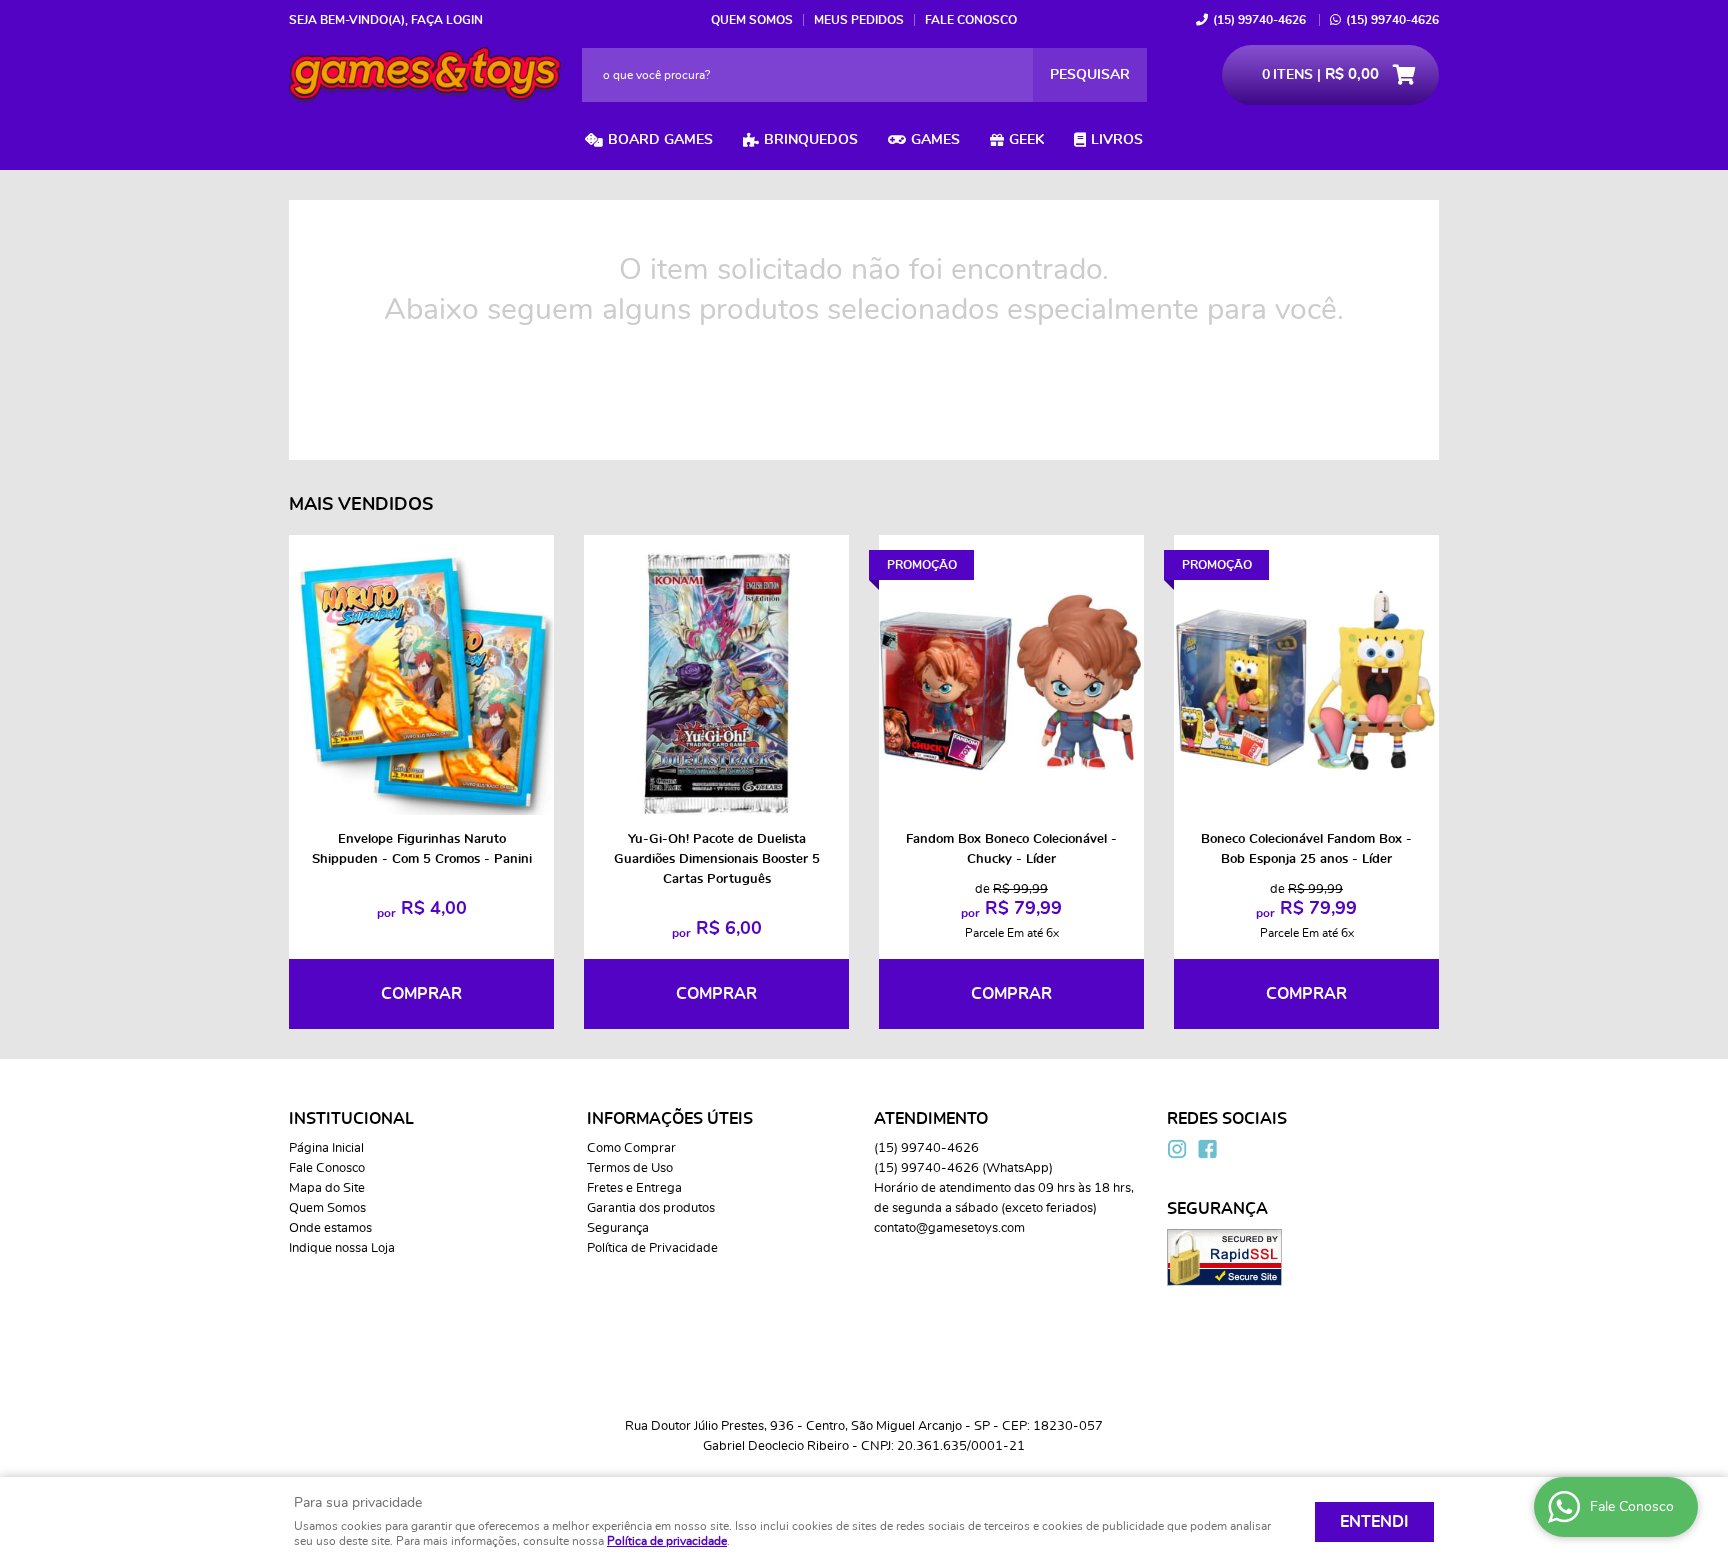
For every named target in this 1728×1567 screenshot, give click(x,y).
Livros (1117, 140)
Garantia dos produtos (651, 1208)
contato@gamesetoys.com (949, 1228)
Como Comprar (631, 1148)
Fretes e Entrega (634, 1188)
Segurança (618, 1228)
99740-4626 (1259, 20)
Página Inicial (326, 1148)
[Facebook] (1207, 1149)
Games (935, 140)
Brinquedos (811, 140)
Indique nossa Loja (342, 1248)
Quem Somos (752, 20)
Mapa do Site (327, 1188)
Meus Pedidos (859, 20)
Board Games (660, 140)
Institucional (351, 1119)
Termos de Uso (630, 1168)
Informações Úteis (670, 1119)
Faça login (447, 20)
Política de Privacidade (652, 1248)
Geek (1026, 140)
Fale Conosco (971, 20)
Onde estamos (330, 1228)
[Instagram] (1177, 1149)
